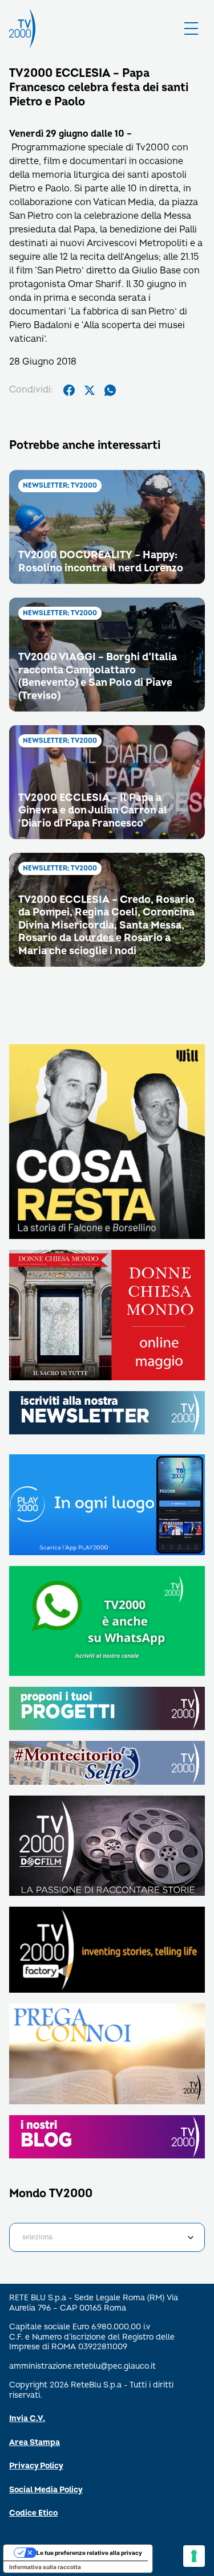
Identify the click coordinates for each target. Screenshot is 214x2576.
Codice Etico (33, 2513)
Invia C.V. (27, 2418)
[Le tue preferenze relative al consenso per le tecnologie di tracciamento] (194, 2556)
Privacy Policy (36, 2466)
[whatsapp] (110, 390)
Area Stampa (35, 2442)
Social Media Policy (46, 2490)
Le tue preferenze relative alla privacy (89, 2553)
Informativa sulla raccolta (45, 2567)
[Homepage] (22, 28)
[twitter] (90, 390)
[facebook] (69, 390)
